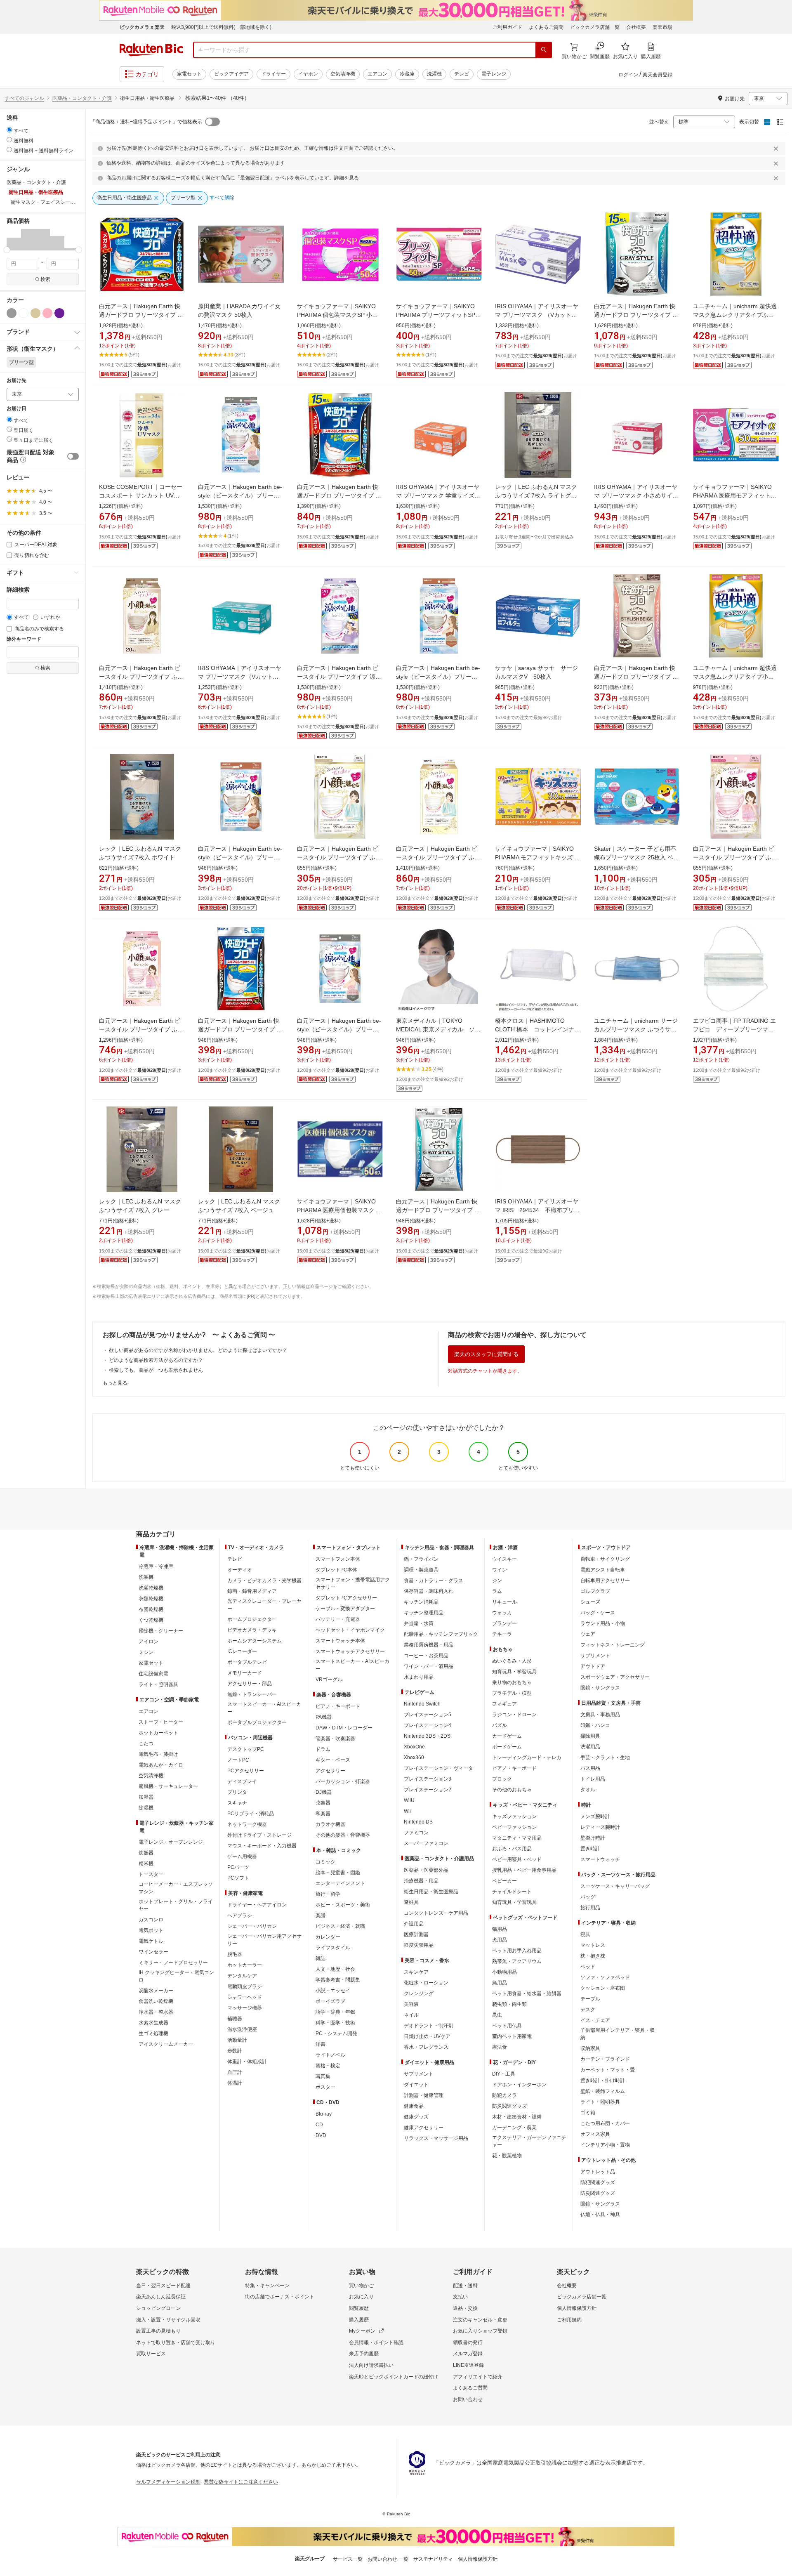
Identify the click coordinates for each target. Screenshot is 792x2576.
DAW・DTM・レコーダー (344, 1728)
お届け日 (16, 409)
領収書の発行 (468, 2342)
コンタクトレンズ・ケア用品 (436, 1913)
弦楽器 (323, 1803)
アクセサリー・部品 (250, 1684)
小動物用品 (504, 1972)
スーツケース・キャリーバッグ (615, 1886)
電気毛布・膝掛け (158, 1754)
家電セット (189, 74)
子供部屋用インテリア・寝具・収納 (618, 2034)
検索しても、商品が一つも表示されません (156, 1370)
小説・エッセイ (333, 1991)
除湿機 (146, 1808)
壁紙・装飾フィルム (603, 2091)
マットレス (593, 1945)
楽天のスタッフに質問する (486, 1354)
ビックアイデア (231, 74)
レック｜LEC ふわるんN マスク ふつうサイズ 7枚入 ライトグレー (536, 495)
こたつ (146, 1743)
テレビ (462, 74)
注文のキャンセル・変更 (480, 2320)
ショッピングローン (158, 2308)
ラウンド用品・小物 (603, 1623)
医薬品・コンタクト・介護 (82, 98)
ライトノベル (330, 2055)
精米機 (146, 1864)
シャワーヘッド (245, 1997)
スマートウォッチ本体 (340, 1641)
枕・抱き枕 (593, 1956)
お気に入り (361, 2297)
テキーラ (502, 1634)
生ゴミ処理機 (153, 2033)
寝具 (585, 1934)
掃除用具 (590, 1736)
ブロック (502, 1779)
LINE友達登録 (468, 2365)
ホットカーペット (158, 1733)
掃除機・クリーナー (161, 1631)
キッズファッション (514, 1816)
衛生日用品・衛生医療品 (431, 1892)
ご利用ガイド (507, 27)
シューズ (590, 1602)
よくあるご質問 (546, 27)
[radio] (9, 130)
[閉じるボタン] (777, 149)
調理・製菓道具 (421, 1570)
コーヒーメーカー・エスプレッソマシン (176, 1888)
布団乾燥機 (151, 1609)
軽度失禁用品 (419, 1945)
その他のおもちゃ (512, 1790)
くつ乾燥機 (151, 1620)
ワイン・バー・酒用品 (429, 1666)
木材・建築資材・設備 (517, 2117)
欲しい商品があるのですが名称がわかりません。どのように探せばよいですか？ (198, 1350)
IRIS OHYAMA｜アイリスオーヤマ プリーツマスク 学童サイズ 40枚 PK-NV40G (438, 495)
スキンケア (416, 1972)
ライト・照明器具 (158, 1684)
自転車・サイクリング (605, 1559)
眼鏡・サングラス (600, 1688)
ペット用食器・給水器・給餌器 (527, 1993)
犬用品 (500, 1940)
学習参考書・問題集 (338, 1980)
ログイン (628, 75)
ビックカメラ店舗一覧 (595, 27)
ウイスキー (504, 1559)
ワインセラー (153, 1952)
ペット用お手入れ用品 (517, 1951)
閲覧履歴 (359, 2308)
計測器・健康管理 (424, 2095)
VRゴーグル (329, 1680)
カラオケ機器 (330, 1824)
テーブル (590, 1999)
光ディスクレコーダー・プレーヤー (264, 1605)
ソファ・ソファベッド (605, 1977)
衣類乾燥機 (151, 1599)
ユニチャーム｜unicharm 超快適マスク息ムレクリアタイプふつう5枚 (735, 315)
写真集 (323, 2076)
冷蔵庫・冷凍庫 (156, 1566)
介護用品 (414, 1924)
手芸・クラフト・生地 (605, 1757)
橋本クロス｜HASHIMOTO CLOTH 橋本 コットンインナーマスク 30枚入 (537, 1029)
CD (319, 2125)
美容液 (411, 2004)
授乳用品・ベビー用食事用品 (524, 1870)
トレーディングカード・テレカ (527, 1757)
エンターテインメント (340, 1883)
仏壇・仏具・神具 (600, 2215)
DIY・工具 (504, 2074)
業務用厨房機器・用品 (429, 1645)
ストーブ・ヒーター (161, 1722)
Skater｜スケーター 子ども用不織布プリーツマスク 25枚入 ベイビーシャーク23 (636, 857)
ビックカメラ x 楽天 (142, 27)
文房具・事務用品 (600, 1715)
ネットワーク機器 (247, 1824)
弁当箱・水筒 (419, 1623)
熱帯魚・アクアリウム (517, 1961)
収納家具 (590, 2048)
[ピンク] (47, 313)
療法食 (500, 2047)
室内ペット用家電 (512, 2036)
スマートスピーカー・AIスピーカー (264, 1708)
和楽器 (323, 1814)
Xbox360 (414, 1757)
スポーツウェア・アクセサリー (615, 1677)
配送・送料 (465, 2286)
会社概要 (636, 27)
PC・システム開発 (336, 2033)
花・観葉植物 (507, 2156)
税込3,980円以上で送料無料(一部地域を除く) (221, 27)
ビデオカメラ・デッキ (252, 1630)
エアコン (377, 74)
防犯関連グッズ (598, 2182)
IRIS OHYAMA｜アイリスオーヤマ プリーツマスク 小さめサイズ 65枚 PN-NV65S (636, 495)
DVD (321, 2135)
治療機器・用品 (421, 1881)
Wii (407, 1811)
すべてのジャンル (24, 98)
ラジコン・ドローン (514, 1715)
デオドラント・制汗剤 (429, 2026)
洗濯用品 (590, 1747)
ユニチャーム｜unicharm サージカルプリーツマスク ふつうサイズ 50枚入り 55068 (636, 1029)
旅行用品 (590, 1908)
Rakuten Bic (151, 50)
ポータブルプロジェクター (257, 1722)
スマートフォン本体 (338, 1559)
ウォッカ (502, 1613)
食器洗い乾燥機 (156, 2001)
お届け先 (16, 381)
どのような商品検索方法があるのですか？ (156, 1360)
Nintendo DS (418, 1822)
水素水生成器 (153, 2023)
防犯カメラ (504, 2095)
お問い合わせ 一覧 (388, 2559)
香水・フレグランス (426, 2047)
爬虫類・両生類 (509, 2004)
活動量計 (237, 2040)
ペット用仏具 (507, 2026)
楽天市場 (662, 27)
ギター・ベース (333, 1760)
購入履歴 (359, 2320)
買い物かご (361, 2286)
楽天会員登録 (658, 75)
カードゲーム (507, 1736)
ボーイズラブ (330, 2001)
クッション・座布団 (603, 1988)
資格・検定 (328, 2066)
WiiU (409, 1800)
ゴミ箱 (588, 2113)
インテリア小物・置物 (605, 2145)
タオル (588, 1790)
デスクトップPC (246, 1749)
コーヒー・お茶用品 (426, 1656)
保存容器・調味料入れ (429, 1591)
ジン (497, 1581)
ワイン (500, 1570)
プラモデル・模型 (512, 1693)
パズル (500, 1725)
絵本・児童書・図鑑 (338, 1873)
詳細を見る (346, 178)
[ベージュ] (35, 313)
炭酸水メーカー (156, 1991)
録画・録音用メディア (252, 1591)
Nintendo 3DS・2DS (427, 1736)
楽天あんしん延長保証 (161, 2297)
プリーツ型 (21, 362)
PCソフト (238, 1878)
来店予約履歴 (364, 2354)
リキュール (504, 1602)
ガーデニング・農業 (514, 2128)
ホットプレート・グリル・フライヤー (176, 1905)
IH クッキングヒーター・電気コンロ (176, 1976)
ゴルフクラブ (595, 1591)
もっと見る (115, 1383)
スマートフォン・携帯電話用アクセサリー (353, 1583)
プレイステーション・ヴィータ (438, 1768)
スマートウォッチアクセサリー (350, 1651)
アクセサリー (330, 1771)
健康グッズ (416, 2117)
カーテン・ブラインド (605, 2059)
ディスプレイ (242, 1781)
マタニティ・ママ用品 (517, 1838)
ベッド (588, 1967)
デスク (588, 2010)
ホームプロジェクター (252, 1619)
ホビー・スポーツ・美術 (343, 1905)
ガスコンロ (151, 1920)
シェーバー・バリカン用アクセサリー (264, 1940)
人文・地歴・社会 (335, 1969)
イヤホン (308, 74)
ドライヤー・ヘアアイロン (257, 1905)
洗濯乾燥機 (151, 1588)
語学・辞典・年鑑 (335, 2012)
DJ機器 (324, 1792)
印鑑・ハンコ (595, 1725)
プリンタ (237, 1792)
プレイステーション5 (428, 1715)
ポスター (325, 2087)
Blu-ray (324, 2114)
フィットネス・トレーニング (613, 1645)
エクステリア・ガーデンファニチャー (529, 2141)
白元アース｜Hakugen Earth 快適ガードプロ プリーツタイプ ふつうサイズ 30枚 (141, 315)
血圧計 (235, 2072)
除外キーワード (24, 639)
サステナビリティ (433, 2559)
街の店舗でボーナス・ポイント (280, 2297)
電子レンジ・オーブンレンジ (171, 1842)
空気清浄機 (343, 74)
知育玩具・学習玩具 (514, 1672)
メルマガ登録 (468, 2354)
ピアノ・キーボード (338, 1706)
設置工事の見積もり (158, 2331)
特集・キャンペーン (267, 2286)
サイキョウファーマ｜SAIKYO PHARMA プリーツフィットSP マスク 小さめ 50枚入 (436, 315)
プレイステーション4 (428, 1725)
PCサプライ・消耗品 (251, 1814)
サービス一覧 (348, 2559)
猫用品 (500, 1929)
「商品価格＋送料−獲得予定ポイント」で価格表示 (146, 122)
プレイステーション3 (428, 1779)
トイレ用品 (593, 1779)
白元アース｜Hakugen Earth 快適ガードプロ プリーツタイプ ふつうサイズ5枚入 (240, 1029)
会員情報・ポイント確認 (376, 2342)
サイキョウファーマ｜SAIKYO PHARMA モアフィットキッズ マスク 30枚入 (537, 857)
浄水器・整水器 (156, 2012)
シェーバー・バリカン (252, 1926)
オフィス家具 (595, 2134)
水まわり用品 (419, 1677)
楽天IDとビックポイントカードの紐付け (394, 2377)
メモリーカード (245, 1673)
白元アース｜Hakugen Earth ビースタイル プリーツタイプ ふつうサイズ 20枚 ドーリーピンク (141, 1029)
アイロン (148, 1642)
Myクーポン (362, 2331)
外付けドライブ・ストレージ (259, 1835)
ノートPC (238, 1760)
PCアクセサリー (246, 1771)
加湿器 (146, 1797)
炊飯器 (146, 1853)
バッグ (588, 1897)
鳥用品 (500, 1983)
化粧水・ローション (426, 1983)
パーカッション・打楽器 (343, 1781)
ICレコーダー (242, 1651)
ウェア (588, 1634)
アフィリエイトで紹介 (478, 2377)
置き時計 (590, 1849)
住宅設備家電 (153, 1674)
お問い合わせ (468, 2399)
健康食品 (414, 2106)
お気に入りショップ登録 (480, 2331)
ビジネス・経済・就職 (340, 1926)
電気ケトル (151, 1941)
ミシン (146, 1652)
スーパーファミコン (426, 1843)
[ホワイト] (24, 313)
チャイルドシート (512, 1892)
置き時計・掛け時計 (603, 2081)
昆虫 (497, 2015)
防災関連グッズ (509, 2106)
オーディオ (240, 1570)
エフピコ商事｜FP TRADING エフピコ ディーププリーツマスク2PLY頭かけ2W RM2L (734, 1029)
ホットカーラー (245, 1965)
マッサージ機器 (245, 2008)
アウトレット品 (598, 2172)
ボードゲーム (507, 1747)
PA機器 (324, 1717)
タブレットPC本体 (336, 1570)
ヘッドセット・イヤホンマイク (350, 1630)
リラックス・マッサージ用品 (436, 2138)
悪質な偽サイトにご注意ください (241, 2482)
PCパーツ (238, 1867)
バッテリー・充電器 (338, 1619)
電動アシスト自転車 (603, 1570)
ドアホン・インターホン (519, 2085)
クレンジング (419, 1993)
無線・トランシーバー (252, 1694)
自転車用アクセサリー (605, 1581)
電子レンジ (494, 74)
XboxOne (414, 1747)
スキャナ (237, 1803)
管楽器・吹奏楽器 (335, 1739)
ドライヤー (273, 74)
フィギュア (504, 1704)
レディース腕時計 (600, 1827)
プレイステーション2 (428, 1790)
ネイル (411, 2015)
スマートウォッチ (600, 1859)
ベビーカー (504, 1881)
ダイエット (416, 2085)
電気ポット (151, 1930)
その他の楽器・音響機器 (343, 1835)
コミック (325, 1862)
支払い (460, 2297)
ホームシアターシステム (255, 1641)
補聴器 (235, 2019)
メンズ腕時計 (595, 1816)
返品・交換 (465, 2308)
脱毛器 (235, 1954)
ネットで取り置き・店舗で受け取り (176, 2342)
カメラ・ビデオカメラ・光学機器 (264, 1581)
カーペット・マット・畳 (608, 2070)
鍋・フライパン (421, 1559)
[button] (14, 239)
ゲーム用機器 (242, 1857)
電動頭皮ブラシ (245, 1986)
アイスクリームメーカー (166, 2044)
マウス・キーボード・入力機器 (262, 1846)
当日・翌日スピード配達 (163, 2286)
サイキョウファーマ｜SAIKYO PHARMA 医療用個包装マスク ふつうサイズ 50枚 (339, 1210)
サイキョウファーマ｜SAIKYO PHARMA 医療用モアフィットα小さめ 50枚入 (733, 495)
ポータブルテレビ (247, 1662)
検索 (45, 279)
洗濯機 (434, 74)
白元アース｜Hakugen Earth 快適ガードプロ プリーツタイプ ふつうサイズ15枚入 (339, 495)
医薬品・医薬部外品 (426, 1870)
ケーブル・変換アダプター (345, 1609)
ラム (497, 1591)
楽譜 (321, 1915)
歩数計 (235, 2051)
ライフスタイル (333, 1948)
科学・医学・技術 (335, 2023)
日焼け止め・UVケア (427, 2036)
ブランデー (504, 1623)
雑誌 (321, 1958)
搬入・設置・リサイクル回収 (168, 2320)
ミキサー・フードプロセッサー (173, 1963)
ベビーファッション (514, 1827)
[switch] (73, 456)
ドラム (323, 1749)
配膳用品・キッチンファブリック (441, 1634)
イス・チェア (595, 2020)
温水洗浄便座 (242, 2029)
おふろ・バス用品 (512, 1849)
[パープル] (59, 313)
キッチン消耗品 (421, 1602)
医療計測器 (416, 1934)
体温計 (235, 2083)
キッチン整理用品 (424, 1613)
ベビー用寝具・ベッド (517, 1859)
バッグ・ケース (598, 1613)
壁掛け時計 (593, 1838)
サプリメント (419, 2074)
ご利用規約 (569, 2320)
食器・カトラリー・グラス (434, 1581)
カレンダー (328, 1937)
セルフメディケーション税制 (168, 2482)
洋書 (321, 2044)
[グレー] (12, 313)
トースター (151, 1874)
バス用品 (590, 1768)
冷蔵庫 (407, 74)
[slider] (7, 250)
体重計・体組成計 (247, 2062)
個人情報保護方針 (577, 2308)
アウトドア (593, 1666)
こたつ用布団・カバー (605, 2123)
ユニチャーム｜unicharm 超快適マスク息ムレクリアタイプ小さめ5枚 (735, 677)
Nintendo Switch (422, 1704)
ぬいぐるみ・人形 (512, 1661)
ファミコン (416, 1833)
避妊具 (411, 1902)
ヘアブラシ (240, 1915)
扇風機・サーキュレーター (168, 1786)
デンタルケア (242, 1976)
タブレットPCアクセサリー (346, 1598)
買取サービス (151, 2354)
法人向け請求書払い (371, 2365)
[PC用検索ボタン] (544, 50)
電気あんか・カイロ (161, 1765)
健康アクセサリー (424, 2128)
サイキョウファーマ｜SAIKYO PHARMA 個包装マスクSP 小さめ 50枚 (337, 315)
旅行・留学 (328, 1894)
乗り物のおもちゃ (512, 1682)
